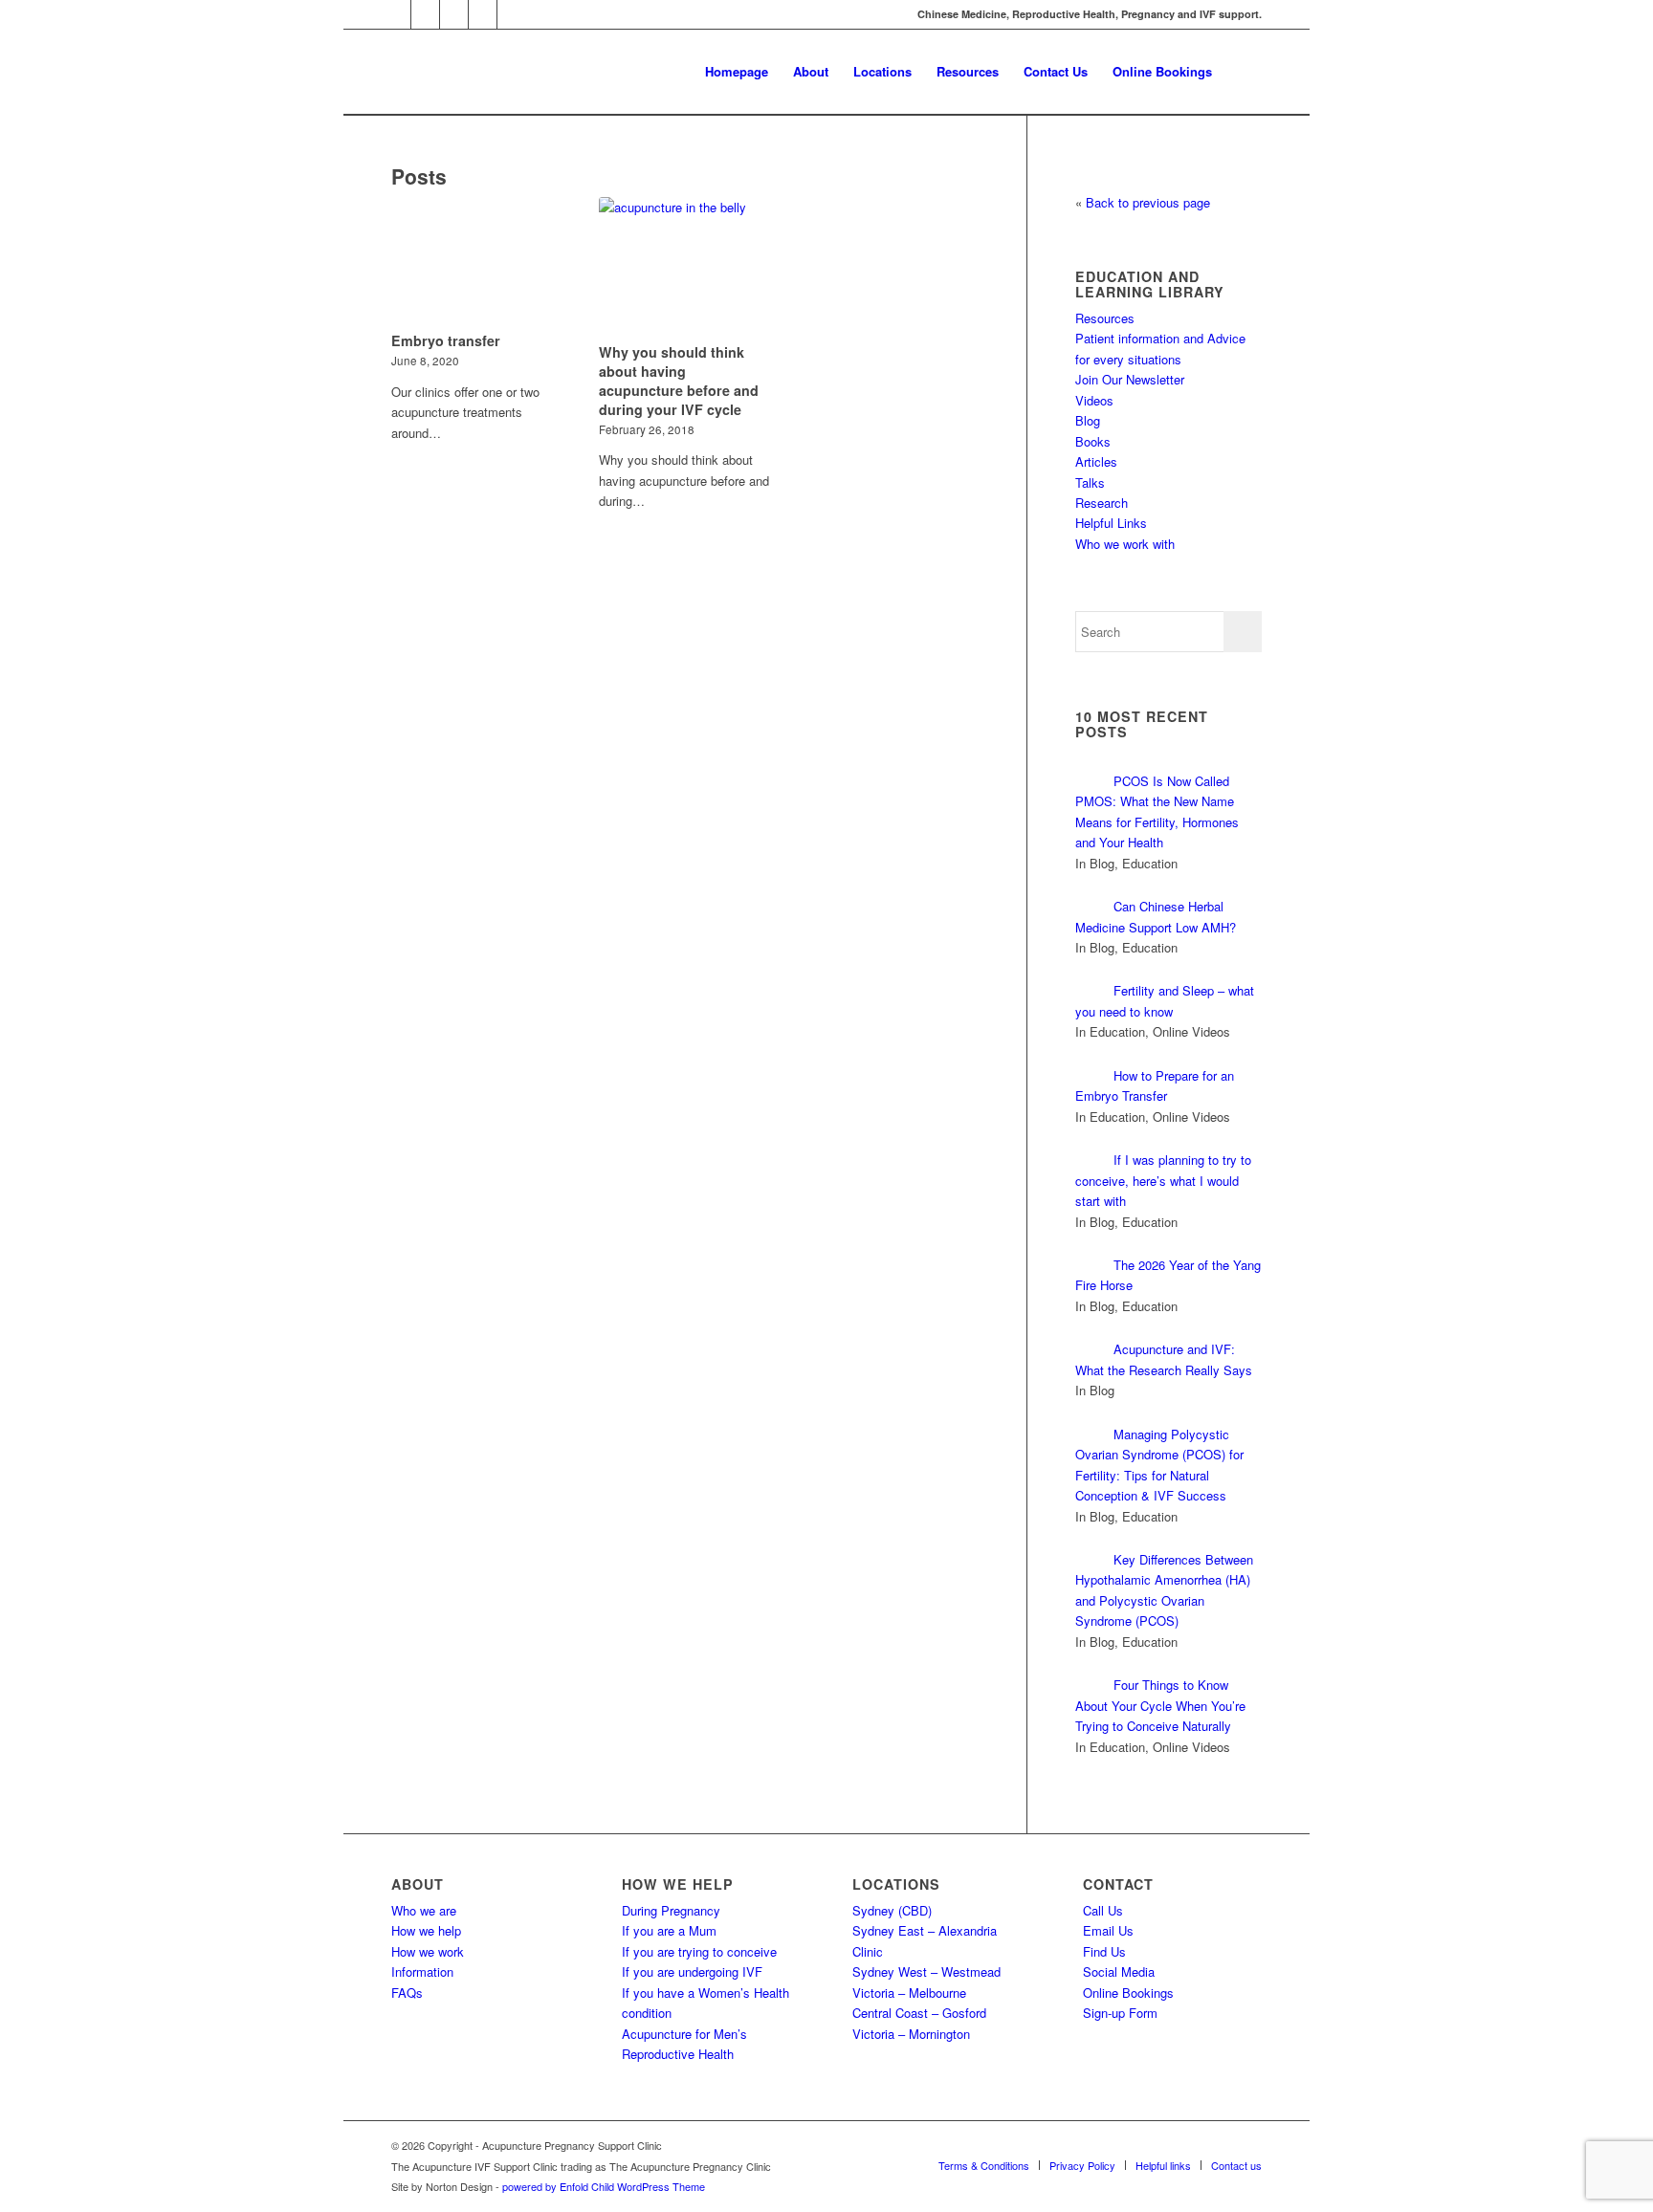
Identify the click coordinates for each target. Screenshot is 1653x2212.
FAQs (407, 1993)
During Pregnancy (671, 1910)
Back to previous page (1148, 202)
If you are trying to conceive (699, 1951)
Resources (1105, 318)
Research (1102, 503)
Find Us (1104, 1951)
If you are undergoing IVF (692, 1971)
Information (422, 1971)
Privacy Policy (1082, 2165)
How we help (426, 1930)
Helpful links (1163, 2165)
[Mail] (397, 14)
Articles (1096, 461)
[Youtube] (512, 14)
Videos (1094, 400)
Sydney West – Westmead (926, 1971)
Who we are (424, 1910)
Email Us (1108, 1930)
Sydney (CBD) (892, 1910)
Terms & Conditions (984, 2165)
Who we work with (1125, 544)
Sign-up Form (1120, 2013)
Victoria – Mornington (911, 2034)
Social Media (1119, 1971)
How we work (428, 1951)
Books (1093, 441)
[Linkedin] (483, 14)
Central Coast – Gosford (919, 2013)
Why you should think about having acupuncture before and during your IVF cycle (679, 381)
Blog (1088, 420)
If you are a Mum (669, 1930)
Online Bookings (1128, 1993)
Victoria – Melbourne (909, 1993)
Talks (1090, 482)
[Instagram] (425, 14)
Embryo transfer (446, 340)
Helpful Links (1111, 523)
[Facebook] (454, 14)
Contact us (1236, 2165)
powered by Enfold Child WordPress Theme (604, 2186)
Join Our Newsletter (1130, 379)
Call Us (1103, 1910)
